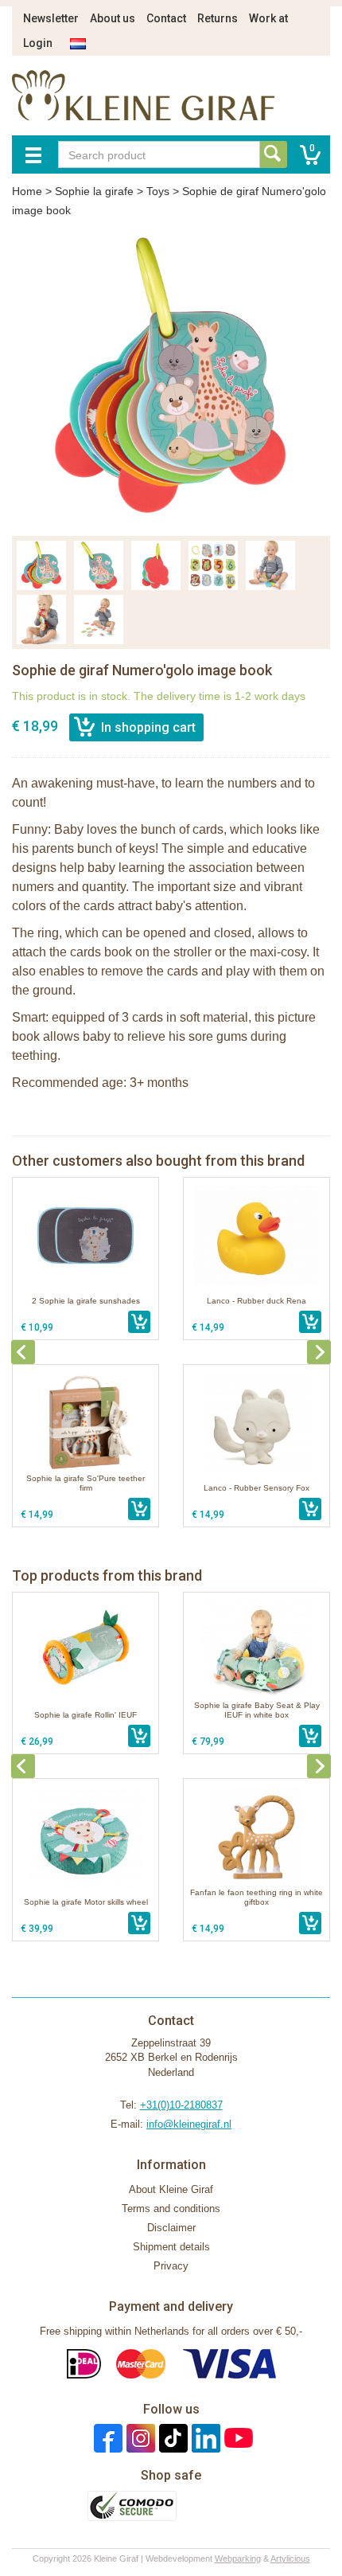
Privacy (171, 2266)
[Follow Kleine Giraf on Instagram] (139, 2438)
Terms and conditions (171, 2209)
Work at (268, 18)
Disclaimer (171, 2228)
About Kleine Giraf (171, 2189)
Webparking (238, 2558)
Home (27, 191)
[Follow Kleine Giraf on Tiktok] (171, 2438)
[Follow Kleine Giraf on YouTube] (237, 2438)
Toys (158, 191)
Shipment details (171, 2247)
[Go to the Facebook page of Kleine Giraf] (106, 2438)
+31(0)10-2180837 (181, 2105)
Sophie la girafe (94, 191)
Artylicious (290, 2558)
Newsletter (51, 18)
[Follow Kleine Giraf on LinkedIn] (204, 2438)
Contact (166, 18)
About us (113, 18)
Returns (218, 18)
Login (38, 43)
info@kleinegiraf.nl (189, 2124)
